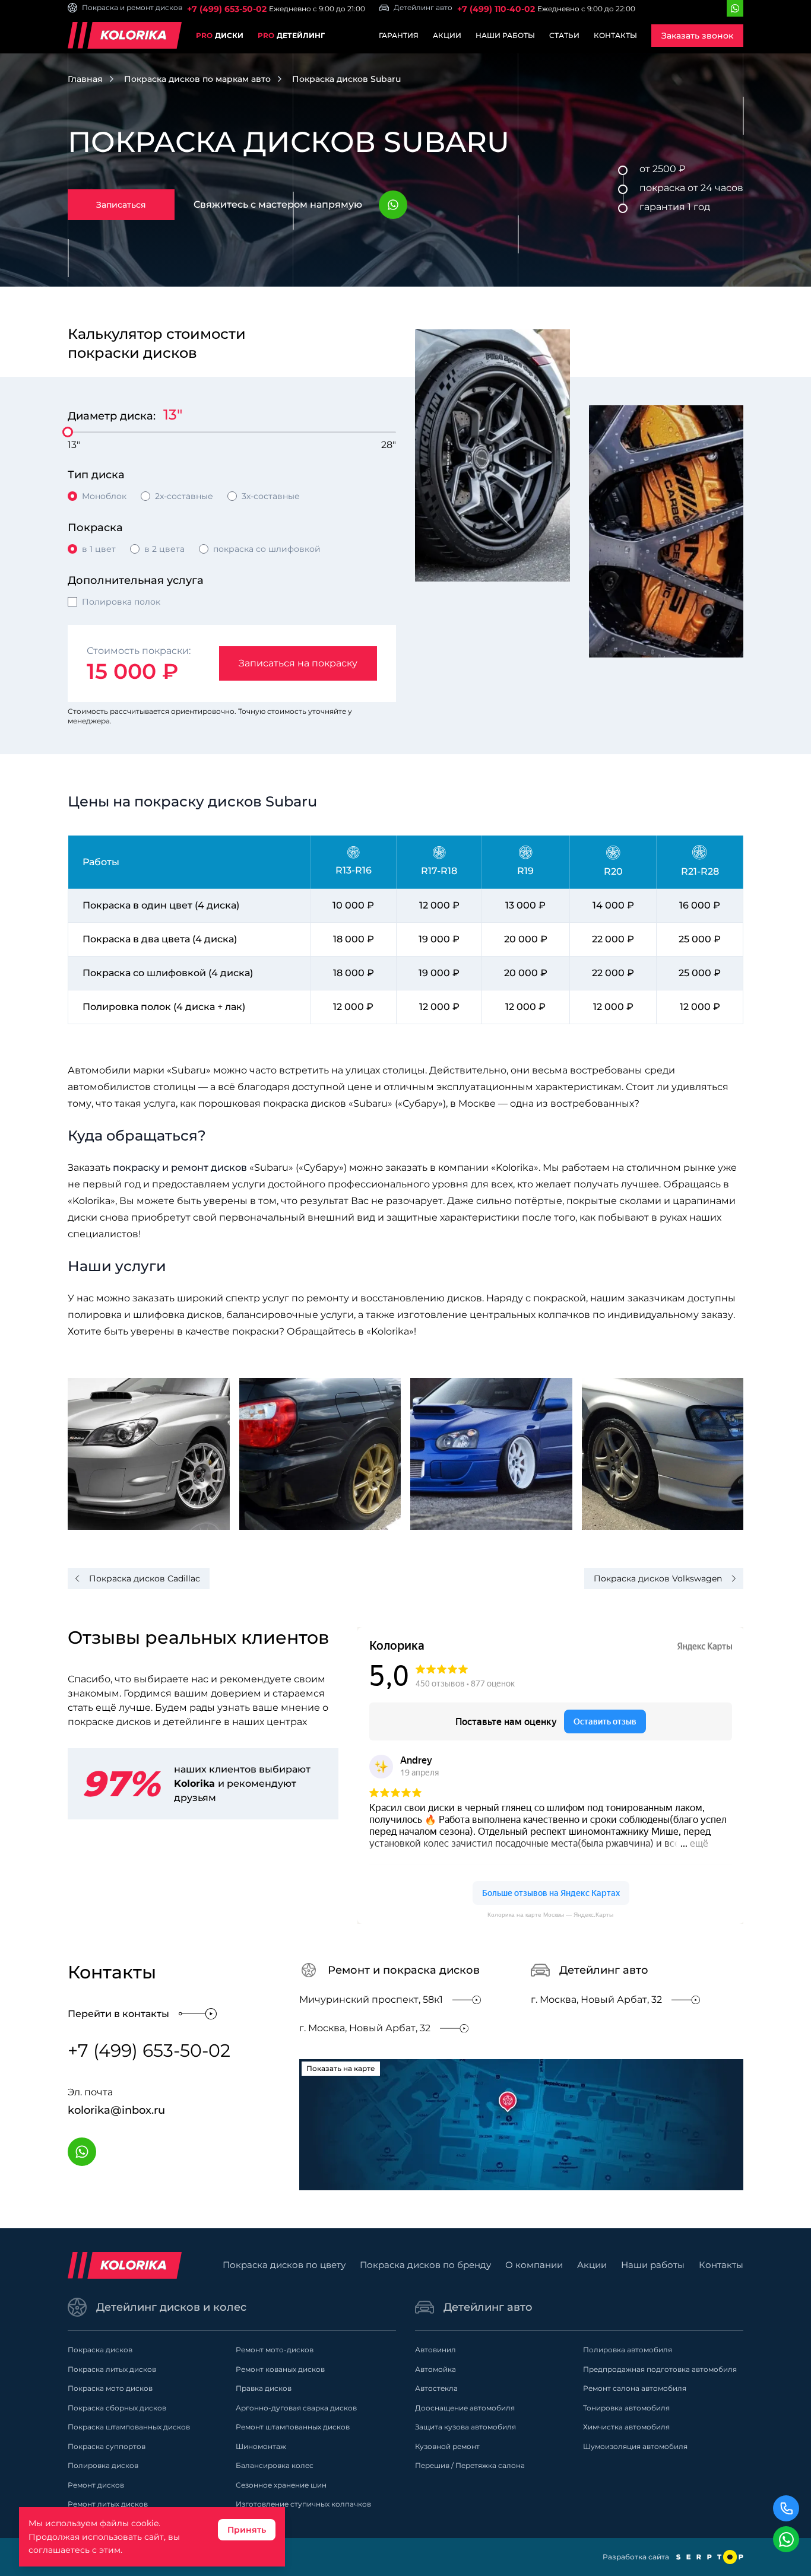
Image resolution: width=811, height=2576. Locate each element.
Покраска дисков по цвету (284, 2265)
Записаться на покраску (298, 663)
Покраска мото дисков (110, 2388)
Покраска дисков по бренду (425, 2265)
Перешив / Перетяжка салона (470, 2465)
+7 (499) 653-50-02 (227, 9)
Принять (247, 2530)
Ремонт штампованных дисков (293, 2427)
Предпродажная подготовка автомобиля (660, 2369)
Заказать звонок (697, 36)
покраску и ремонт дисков (180, 1168)
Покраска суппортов (107, 2446)
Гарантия (399, 35)
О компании (534, 2265)
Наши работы (505, 35)
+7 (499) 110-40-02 (496, 9)
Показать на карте (341, 2068)
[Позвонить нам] (786, 2508)
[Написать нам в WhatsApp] (786, 2539)
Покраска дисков (100, 2350)
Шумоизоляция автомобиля (635, 2446)
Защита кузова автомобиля (465, 2427)
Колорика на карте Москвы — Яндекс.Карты (550, 1915)
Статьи (564, 35)
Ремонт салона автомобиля (635, 2388)
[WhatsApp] (735, 8)
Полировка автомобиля (628, 2350)
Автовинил (435, 2350)
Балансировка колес (275, 2465)
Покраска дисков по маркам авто (197, 79)
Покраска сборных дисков (117, 2408)
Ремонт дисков (96, 2485)
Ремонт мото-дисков (275, 2350)
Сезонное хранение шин (281, 2485)
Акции (447, 35)
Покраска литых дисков (112, 2369)
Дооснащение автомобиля (465, 2408)
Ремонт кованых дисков (280, 2369)
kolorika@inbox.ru (116, 2110)
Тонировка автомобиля (626, 2408)
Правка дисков (264, 2388)
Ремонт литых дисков (108, 2504)
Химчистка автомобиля (626, 2427)
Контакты (615, 35)
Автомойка (435, 2369)
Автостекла (436, 2388)
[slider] (68, 432)
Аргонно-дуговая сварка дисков (296, 2408)
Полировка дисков (103, 2465)
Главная (85, 79)
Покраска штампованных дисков (129, 2427)
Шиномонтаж (261, 2446)
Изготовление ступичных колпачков (303, 2504)
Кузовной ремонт (447, 2446)
